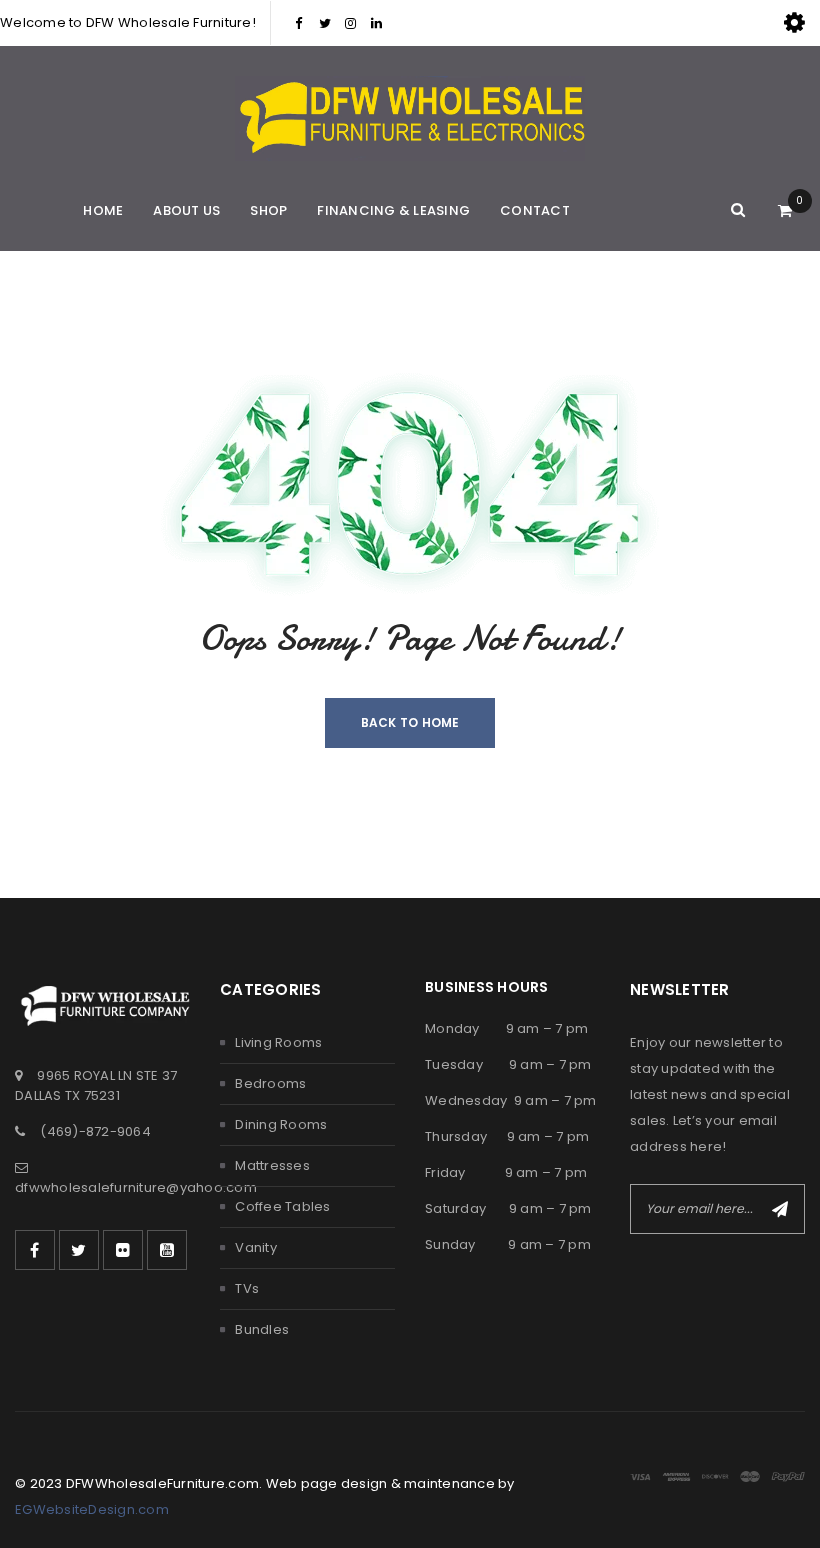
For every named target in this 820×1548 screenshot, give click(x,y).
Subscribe (780, 1209)
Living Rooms (278, 1042)
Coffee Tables (282, 1206)
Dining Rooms (281, 1124)
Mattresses (272, 1165)
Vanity (256, 1247)
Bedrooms (270, 1083)
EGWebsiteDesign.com (92, 1509)
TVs (247, 1288)
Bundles (262, 1329)
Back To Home (410, 722)
